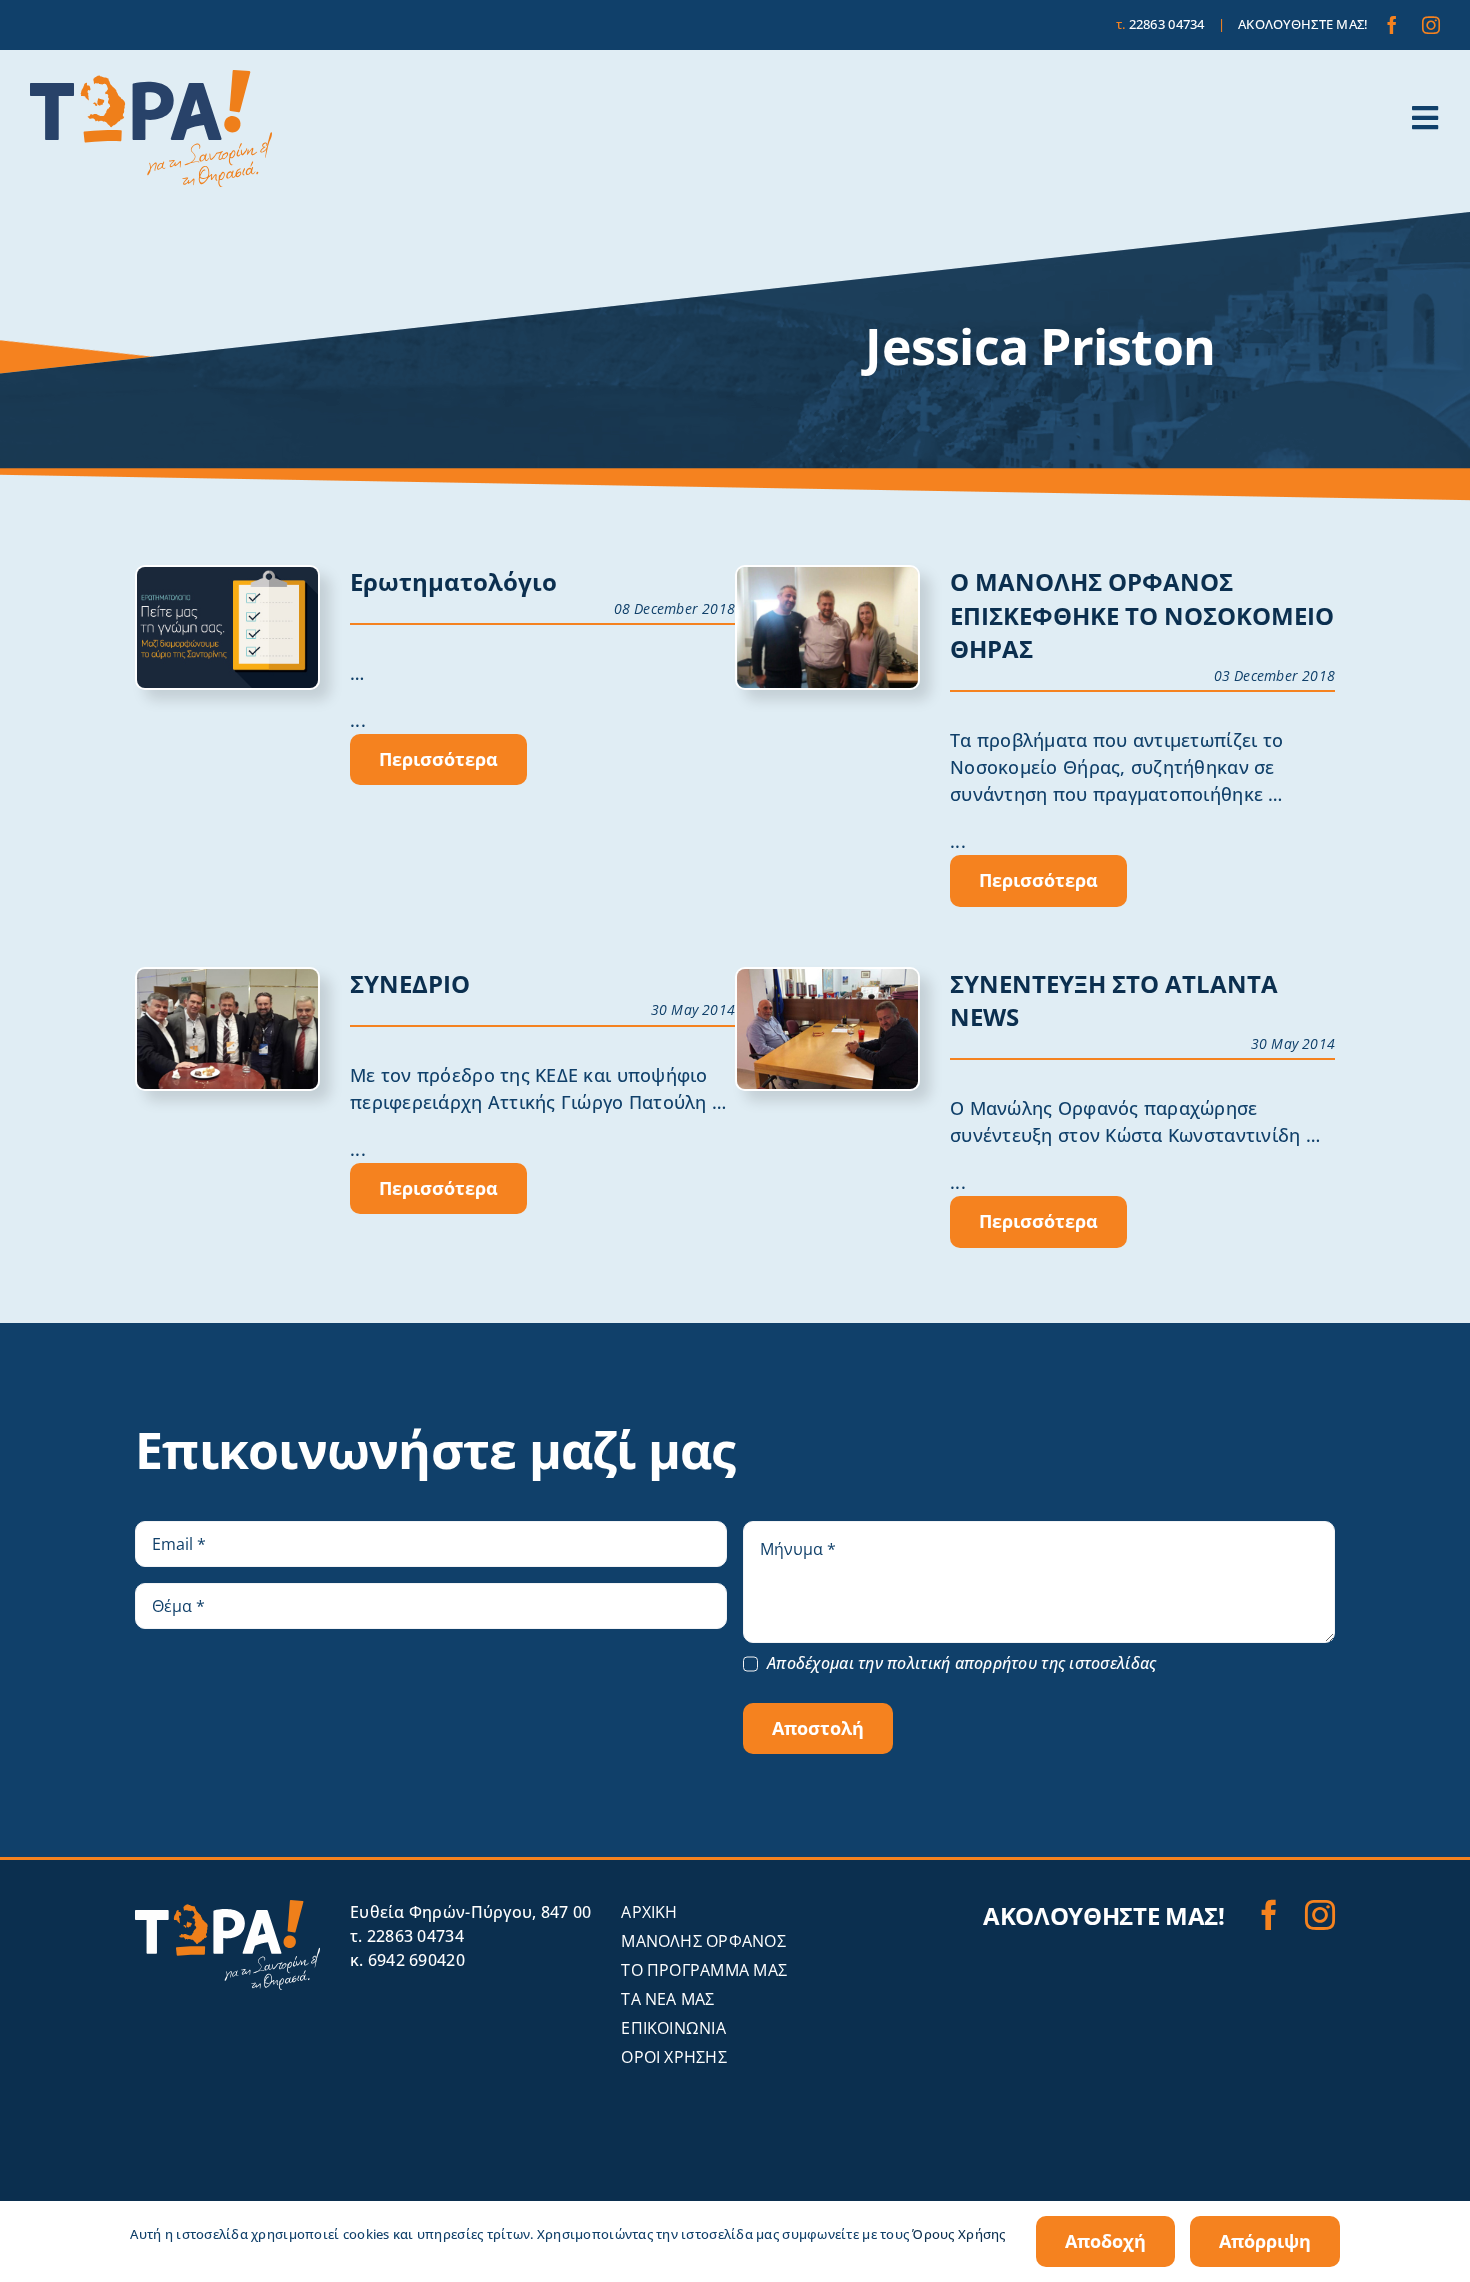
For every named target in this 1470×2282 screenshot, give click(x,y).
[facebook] (1392, 25)
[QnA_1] (227, 576)
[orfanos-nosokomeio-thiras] (827, 576)
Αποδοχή (1105, 2241)
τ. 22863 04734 (407, 1936)
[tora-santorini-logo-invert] (227, 1909)
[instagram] (1431, 25)
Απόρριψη (1265, 2241)
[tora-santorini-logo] (151, 79)
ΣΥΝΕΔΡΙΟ (410, 983)
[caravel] (227, 978)
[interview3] (827, 978)
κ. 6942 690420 (407, 1960)
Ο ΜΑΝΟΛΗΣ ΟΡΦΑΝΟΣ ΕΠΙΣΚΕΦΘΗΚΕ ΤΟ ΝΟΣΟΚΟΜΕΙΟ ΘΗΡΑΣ (1142, 615)
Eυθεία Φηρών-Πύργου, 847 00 (470, 1912)
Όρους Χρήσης (958, 2234)
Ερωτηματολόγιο (453, 581)
